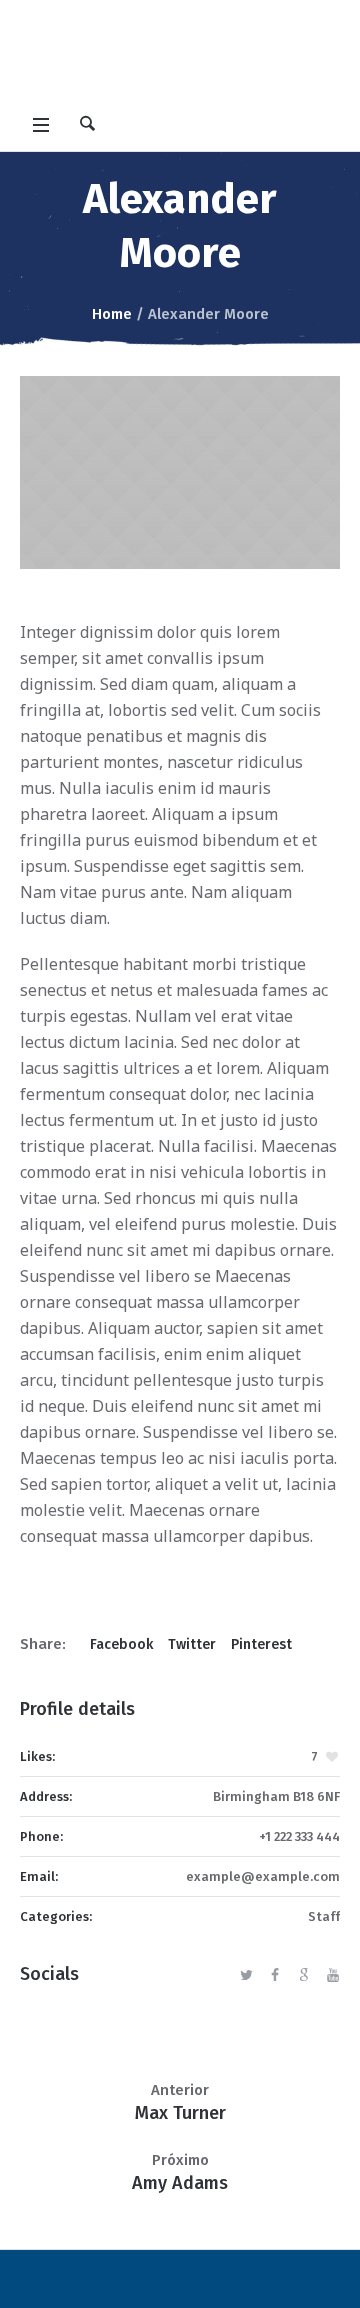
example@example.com (263, 1876)
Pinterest (261, 1644)
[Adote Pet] (180, 54)
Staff (324, 1916)
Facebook (121, 1644)
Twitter (192, 1644)
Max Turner (180, 2113)
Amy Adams (180, 2183)
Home (112, 314)
